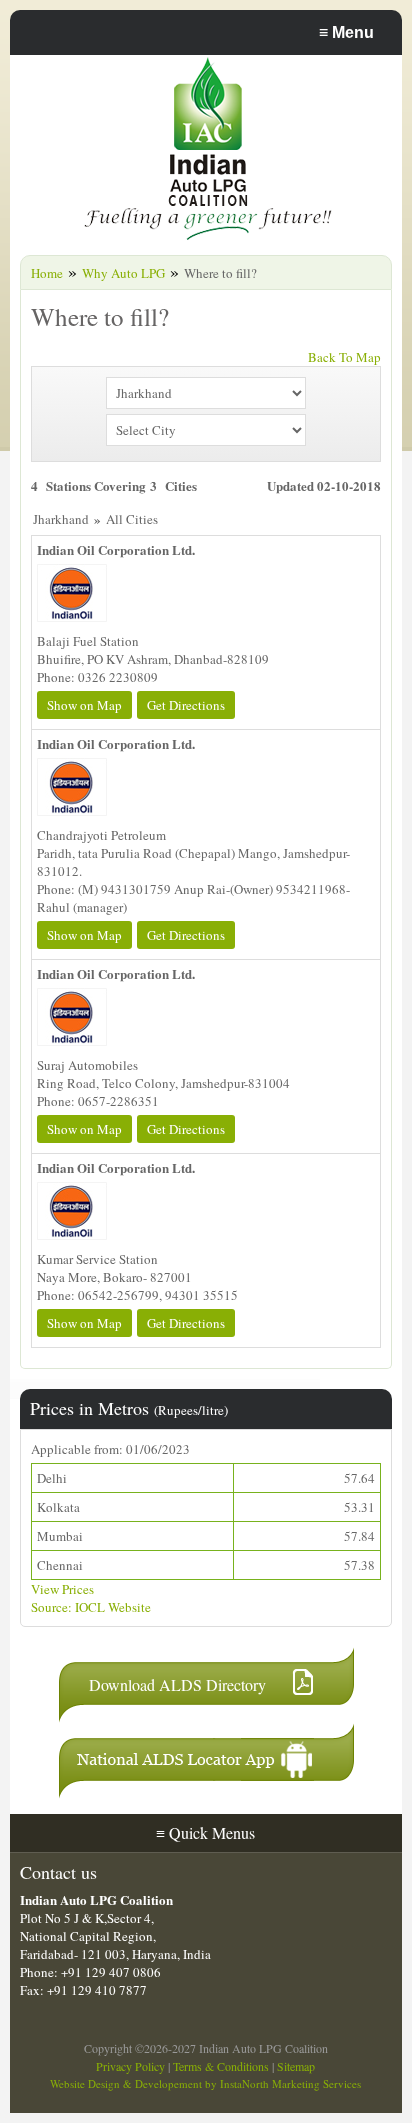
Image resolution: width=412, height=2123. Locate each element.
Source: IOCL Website (91, 1607)
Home (47, 273)
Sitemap (296, 2066)
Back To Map (344, 357)
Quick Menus (205, 1832)
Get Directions (186, 705)
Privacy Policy (130, 2066)
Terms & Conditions (221, 2066)
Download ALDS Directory (177, 1684)
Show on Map (84, 705)
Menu (346, 32)
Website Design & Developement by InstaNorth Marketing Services (205, 2083)
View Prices (62, 1589)
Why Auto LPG (123, 273)
